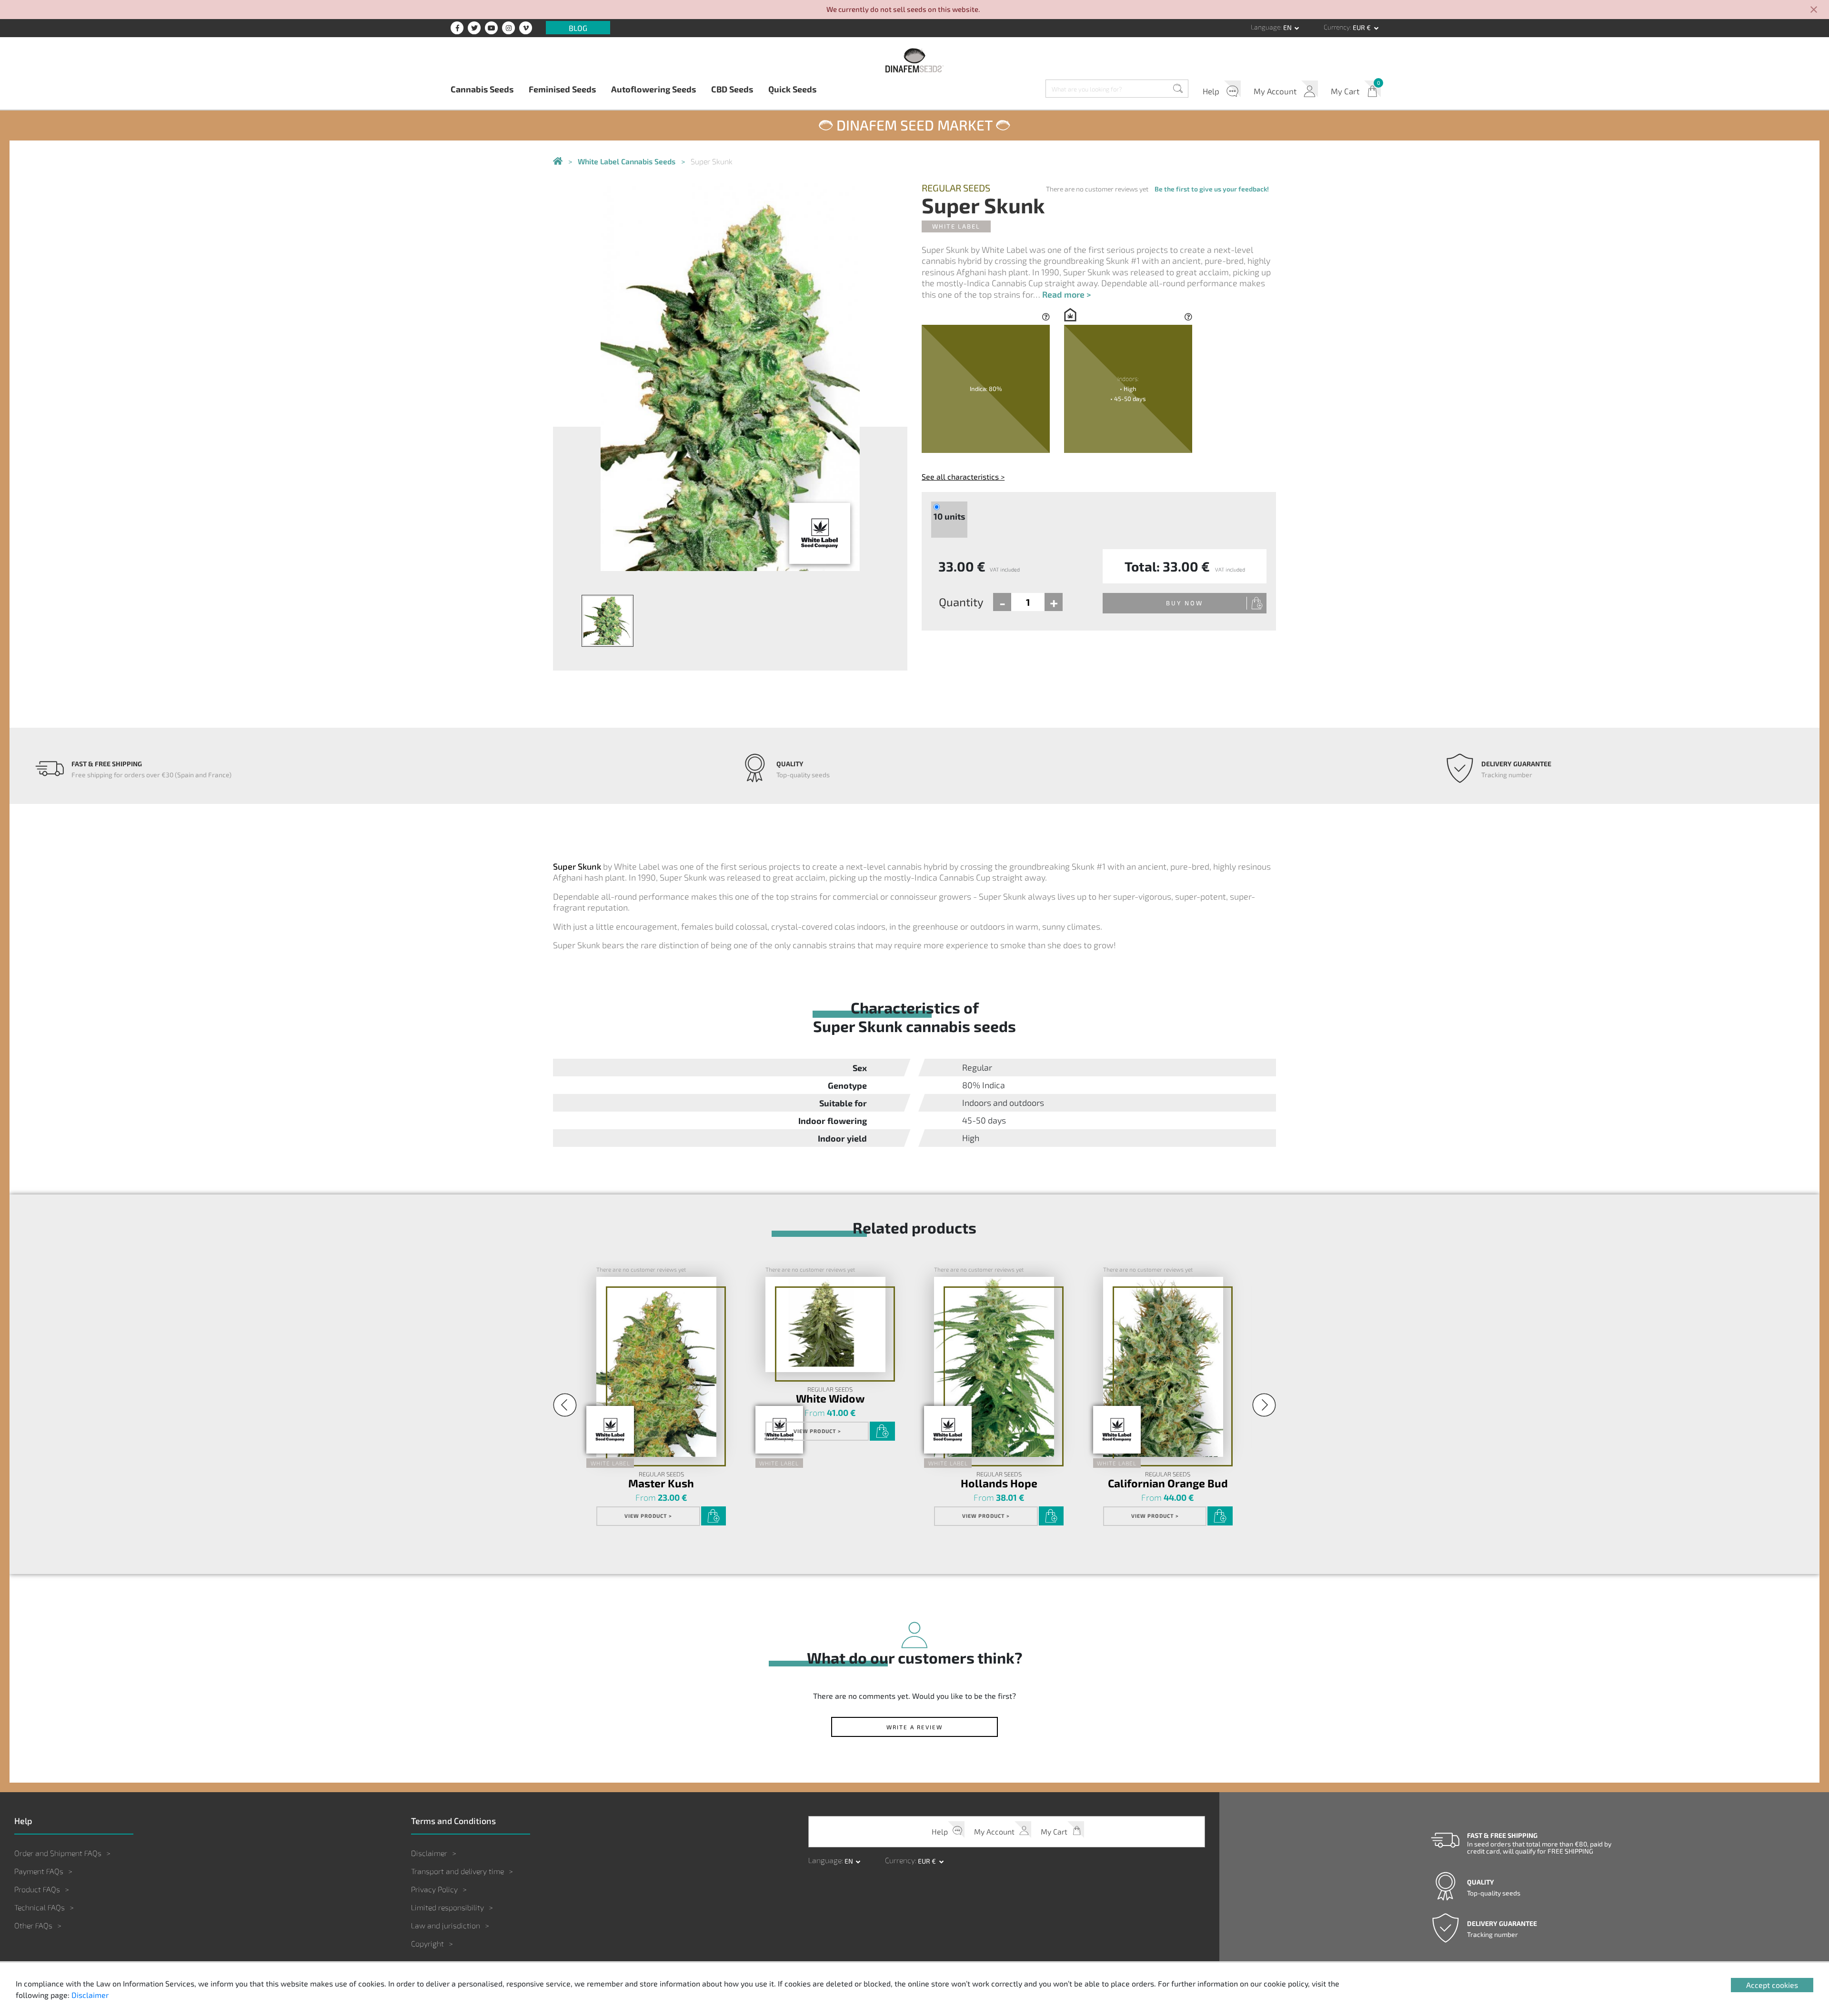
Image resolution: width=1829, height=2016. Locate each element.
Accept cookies (1772, 1985)
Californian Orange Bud (1168, 1483)
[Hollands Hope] (994, 1367)
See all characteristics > (963, 476)
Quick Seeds (792, 89)
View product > (648, 1516)
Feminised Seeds (562, 89)
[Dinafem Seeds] (914, 60)
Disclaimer (429, 1853)
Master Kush (661, 1483)
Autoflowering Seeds (653, 89)
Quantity (961, 602)
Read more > (1066, 294)
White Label (956, 226)
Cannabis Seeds (482, 89)
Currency (1337, 27)
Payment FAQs (39, 1871)
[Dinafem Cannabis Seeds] (558, 162)
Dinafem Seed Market (914, 125)
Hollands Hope (999, 1483)
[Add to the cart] (714, 1516)
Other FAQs (33, 1925)
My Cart (1345, 91)
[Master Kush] (656, 1367)
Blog (578, 27)
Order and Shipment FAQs (58, 1853)
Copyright (427, 1943)
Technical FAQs (40, 1907)
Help (1211, 91)
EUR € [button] (1362, 27)
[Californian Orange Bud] (1163, 1367)
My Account (1275, 91)
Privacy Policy (434, 1889)
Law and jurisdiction (446, 1925)
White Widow (830, 1398)
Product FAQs (37, 1889)
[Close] (1814, 10)
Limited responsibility (447, 1907)
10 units (949, 516)
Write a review (914, 1727)
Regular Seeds (956, 188)
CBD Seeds (732, 89)
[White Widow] (825, 1324)
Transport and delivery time (457, 1871)
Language (1266, 27)
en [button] (1288, 27)
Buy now (1185, 603)
